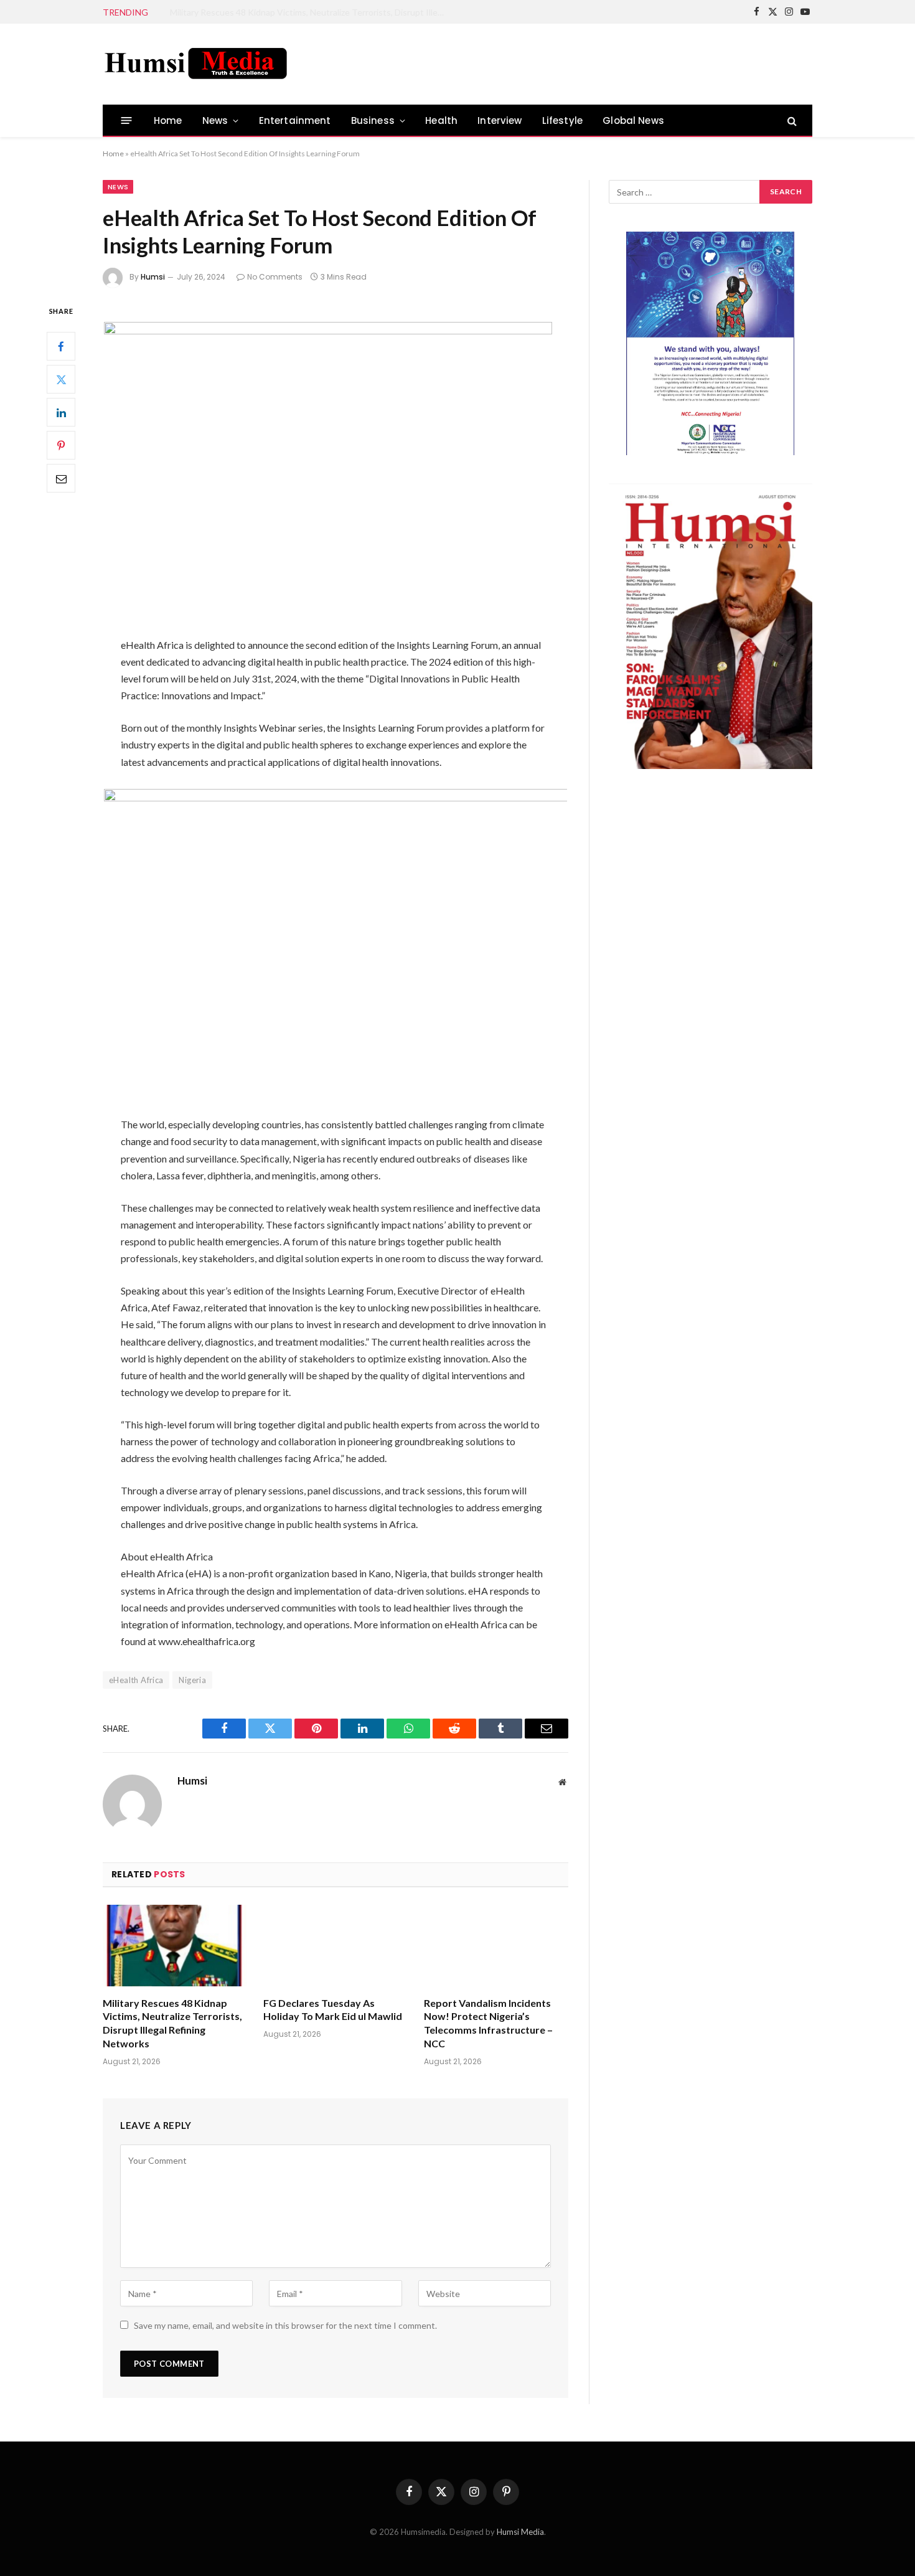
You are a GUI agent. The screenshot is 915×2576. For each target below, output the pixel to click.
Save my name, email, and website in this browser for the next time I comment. (285, 2325)
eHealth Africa (136, 1680)
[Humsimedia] (196, 64)
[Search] (791, 120)
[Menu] (127, 120)
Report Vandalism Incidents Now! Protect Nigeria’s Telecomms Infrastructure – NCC (488, 2023)
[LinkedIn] (61, 413)
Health (441, 120)
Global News (633, 120)
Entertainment (295, 120)
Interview (500, 120)
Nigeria (192, 1680)
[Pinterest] (61, 446)
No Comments (275, 277)
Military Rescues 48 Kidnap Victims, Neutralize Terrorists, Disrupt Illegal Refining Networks (172, 2023)
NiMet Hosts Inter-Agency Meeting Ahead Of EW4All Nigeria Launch (304, 12)
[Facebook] (61, 347)
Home (168, 120)
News (215, 120)
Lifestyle (563, 120)
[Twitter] (61, 380)
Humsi (153, 277)
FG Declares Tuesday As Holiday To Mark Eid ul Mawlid (333, 2010)
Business (373, 120)
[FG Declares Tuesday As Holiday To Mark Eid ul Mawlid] (335, 1946)
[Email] (61, 479)
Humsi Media (520, 2532)
